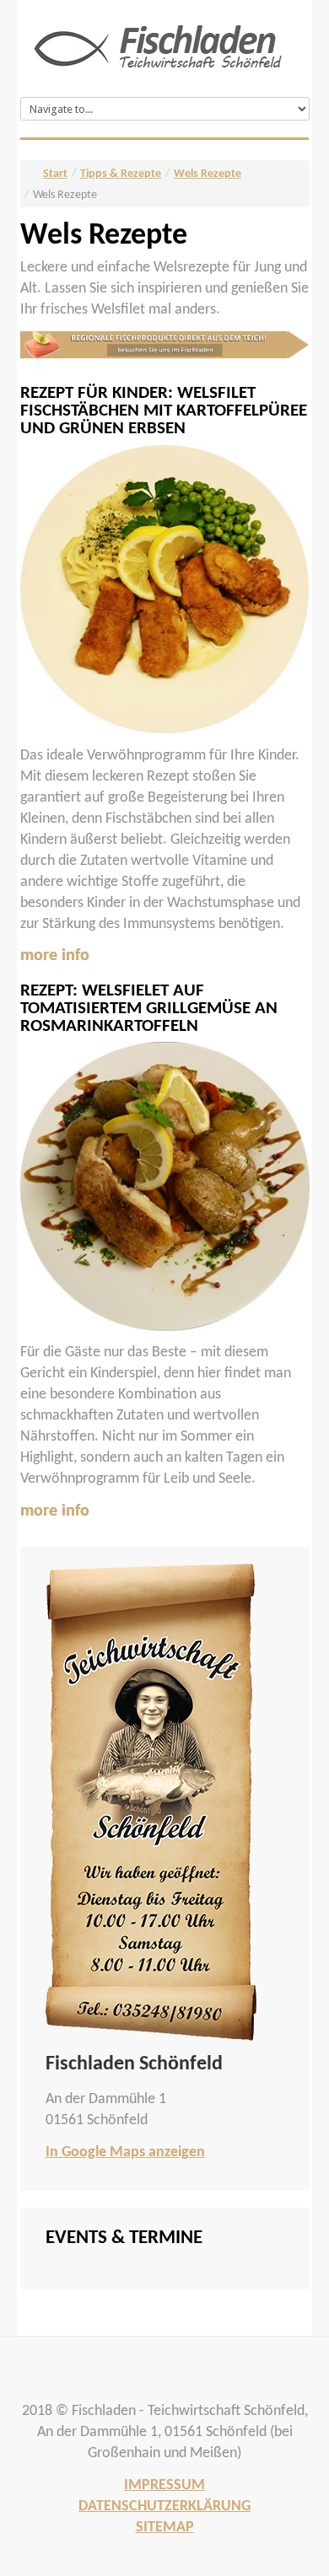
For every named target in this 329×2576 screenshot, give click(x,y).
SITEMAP (165, 2528)
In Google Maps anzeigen (125, 2152)
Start (55, 174)
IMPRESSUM (164, 2485)
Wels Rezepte (208, 174)
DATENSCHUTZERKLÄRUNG (164, 2506)
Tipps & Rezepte (121, 174)
